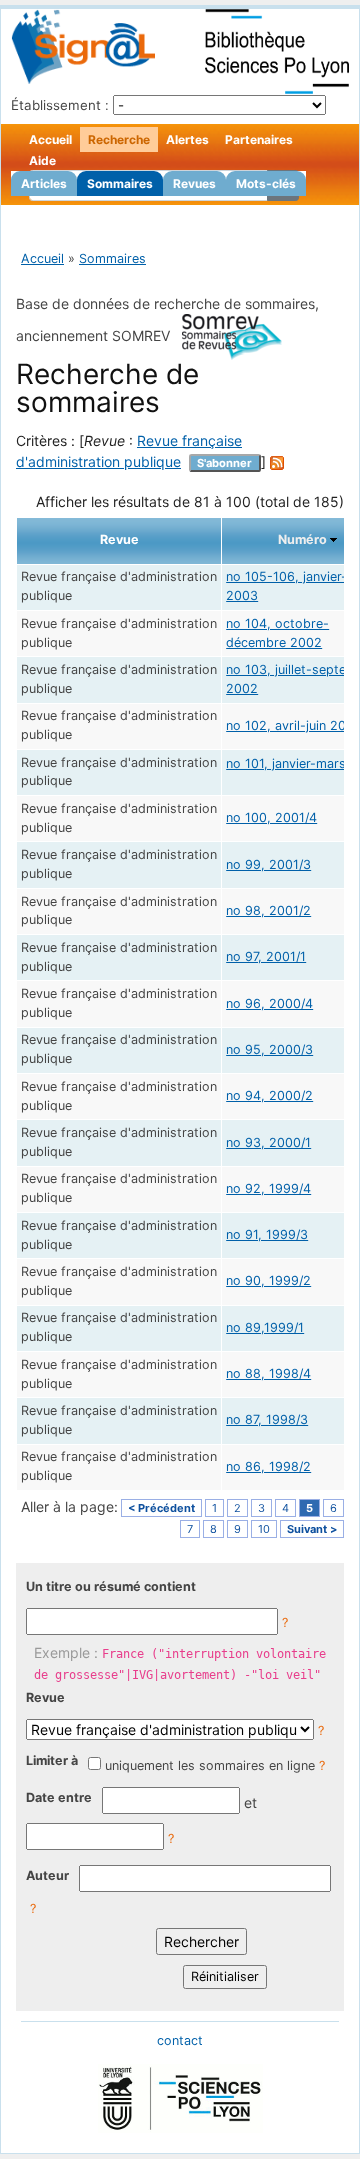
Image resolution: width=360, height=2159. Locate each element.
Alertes (187, 139)
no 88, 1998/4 (268, 1373)
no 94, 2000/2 (269, 1095)
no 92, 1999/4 (268, 1188)
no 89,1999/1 (265, 1327)
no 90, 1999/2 (268, 1280)
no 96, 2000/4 (269, 1003)
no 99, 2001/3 (268, 864)
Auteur (47, 1875)
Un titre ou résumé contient (111, 1586)
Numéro (302, 539)
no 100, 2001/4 (271, 817)
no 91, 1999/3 (267, 1234)
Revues (194, 183)
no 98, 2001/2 (268, 910)
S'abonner (224, 463)
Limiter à (52, 1760)
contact (180, 2040)
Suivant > (312, 1529)
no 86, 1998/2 (268, 1466)
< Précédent (161, 1508)
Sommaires (120, 183)
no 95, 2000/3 (269, 1049)
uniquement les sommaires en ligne (210, 1765)
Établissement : (60, 105)
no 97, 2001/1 (266, 956)
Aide (42, 160)
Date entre (59, 1797)
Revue (45, 1697)
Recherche (119, 139)
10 (264, 1529)
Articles (44, 183)
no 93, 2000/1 (268, 1142)
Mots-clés (266, 183)
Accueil (50, 139)
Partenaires (259, 139)
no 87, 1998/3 (267, 1419)
